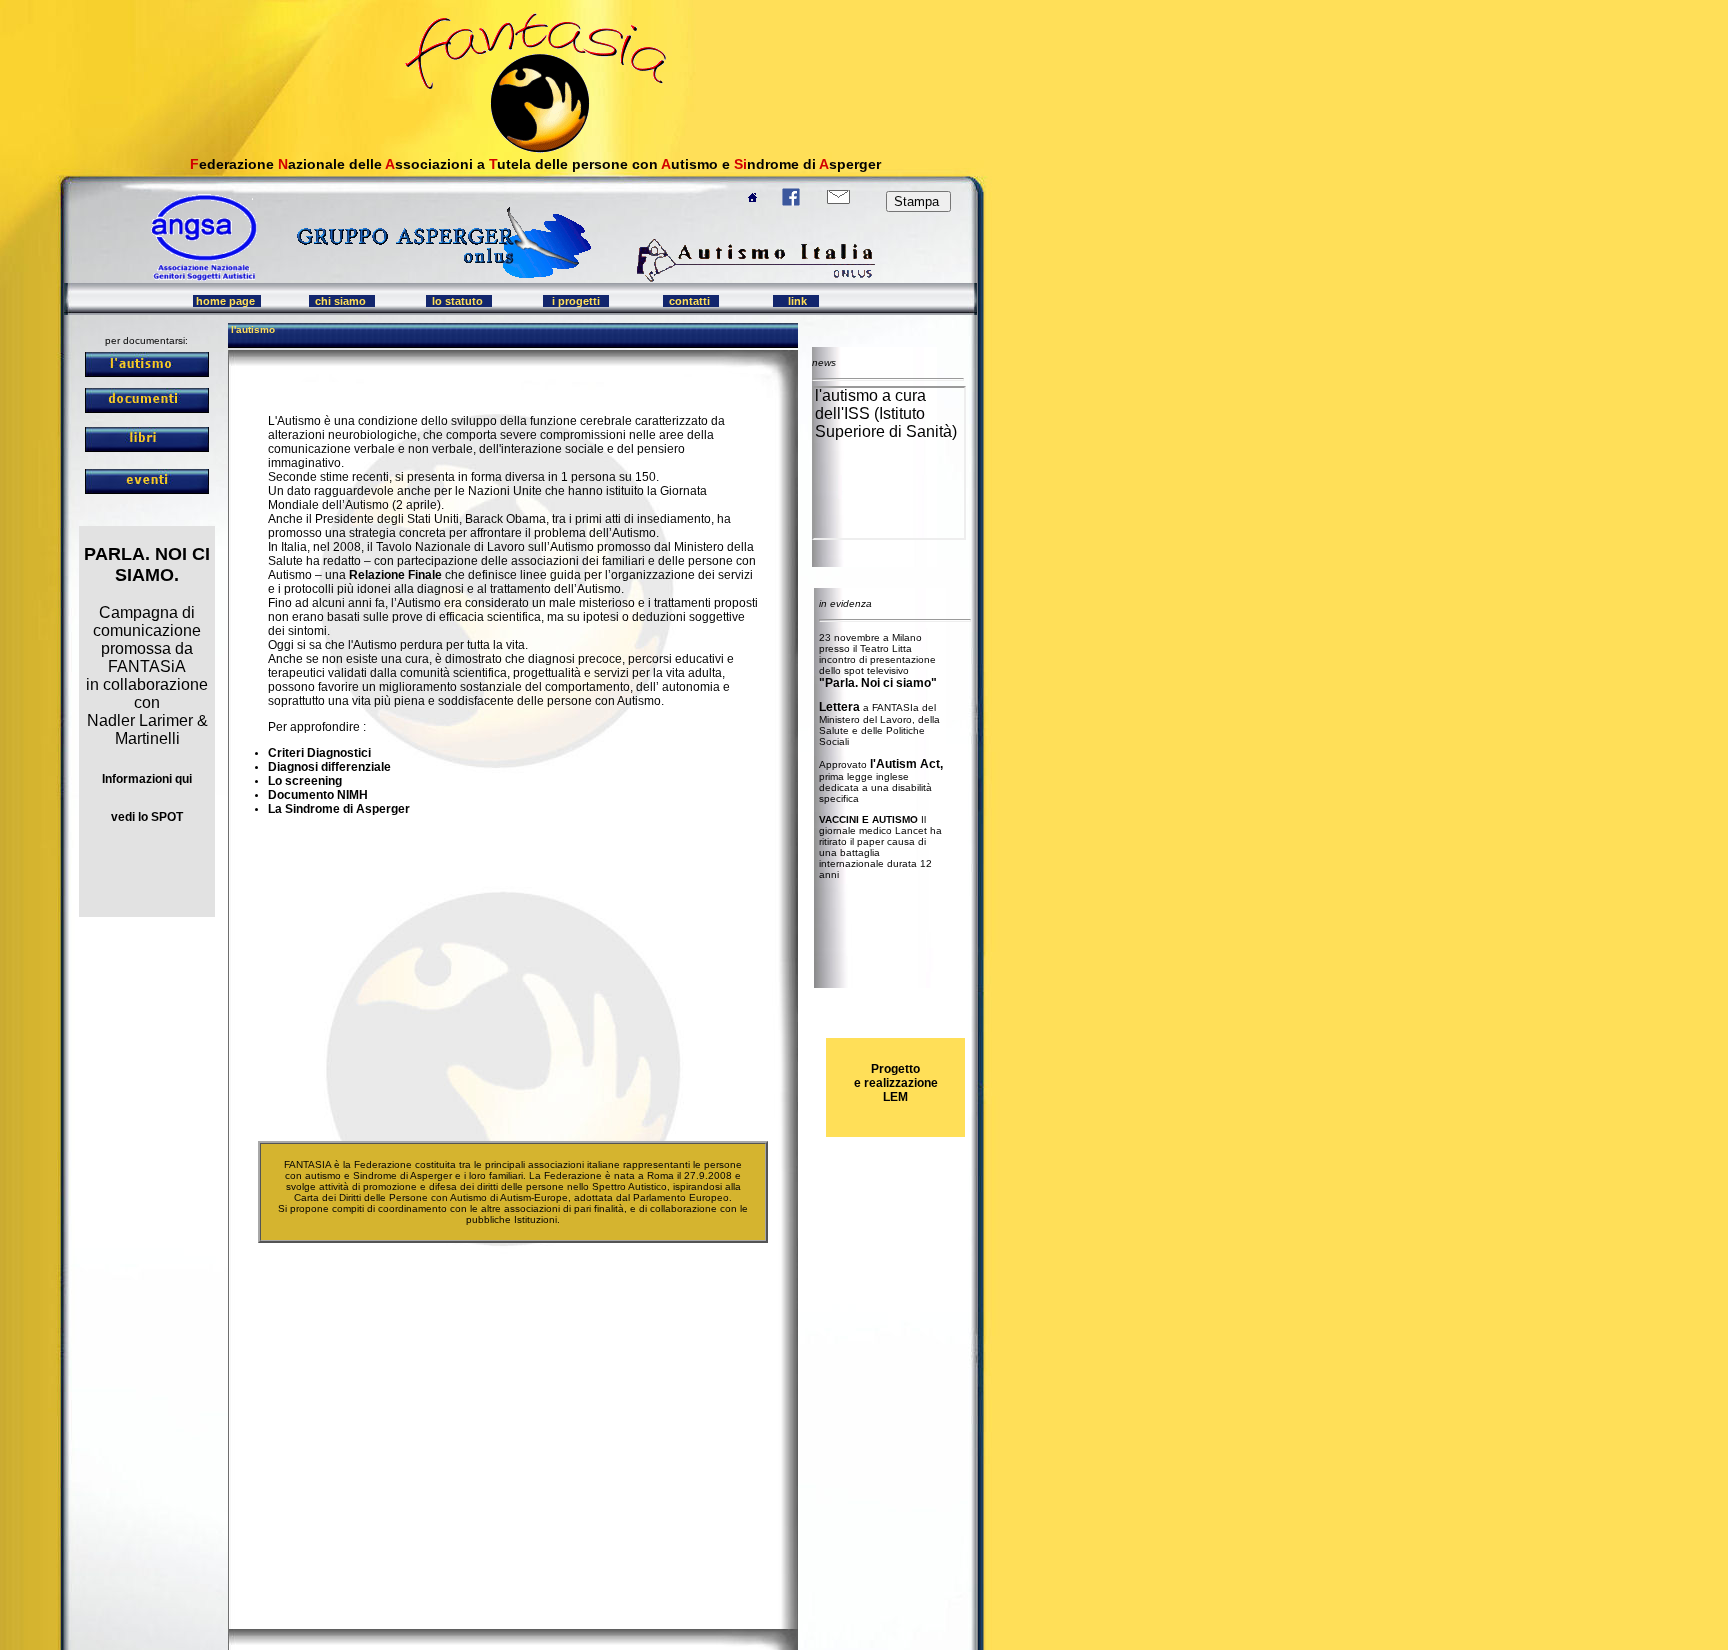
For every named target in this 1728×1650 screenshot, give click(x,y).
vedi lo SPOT (147, 817)
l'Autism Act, (906, 764)
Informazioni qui (147, 779)
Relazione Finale (395, 575)
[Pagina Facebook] (791, 193)
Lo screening (305, 781)
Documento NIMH (318, 795)
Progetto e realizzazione (896, 1076)
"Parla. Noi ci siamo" (878, 683)
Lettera (839, 707)
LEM (895, 1097)
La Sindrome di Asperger (339, 809)
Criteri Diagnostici (319, 753)
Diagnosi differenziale (329, 767)
